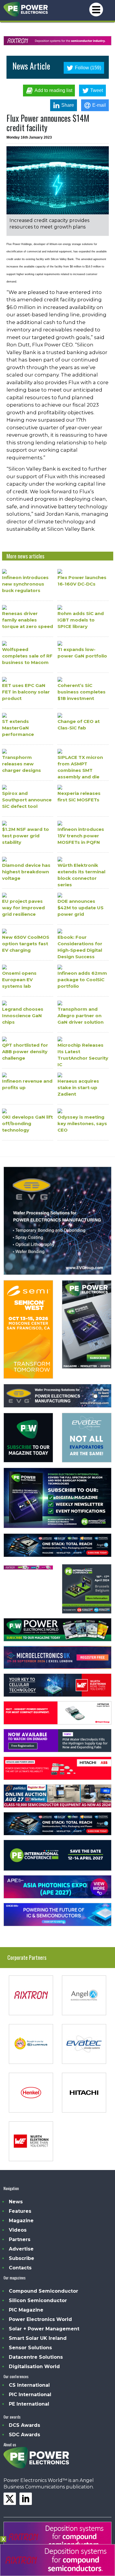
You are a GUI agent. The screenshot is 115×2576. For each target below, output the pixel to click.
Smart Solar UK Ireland (38, 2338)
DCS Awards (24, 2425)
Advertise (21, 2249)
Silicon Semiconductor (38, 2300)
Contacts (20, 2268)
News (16, 2202)
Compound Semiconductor (43, 2291)
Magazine (21, 2221)
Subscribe (22, 2258)
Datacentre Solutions (36, 2357)
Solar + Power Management (44, 2329)
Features (20, 2211)
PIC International (30, 2395)
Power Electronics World (40, 2319)
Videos (18, 2230)
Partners (20, 2239)
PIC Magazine (26, 2310)
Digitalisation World (34, 2367)
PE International (29, 2404)
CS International (29, 2385)
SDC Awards (24, 2435)
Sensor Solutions (30, 2348)
